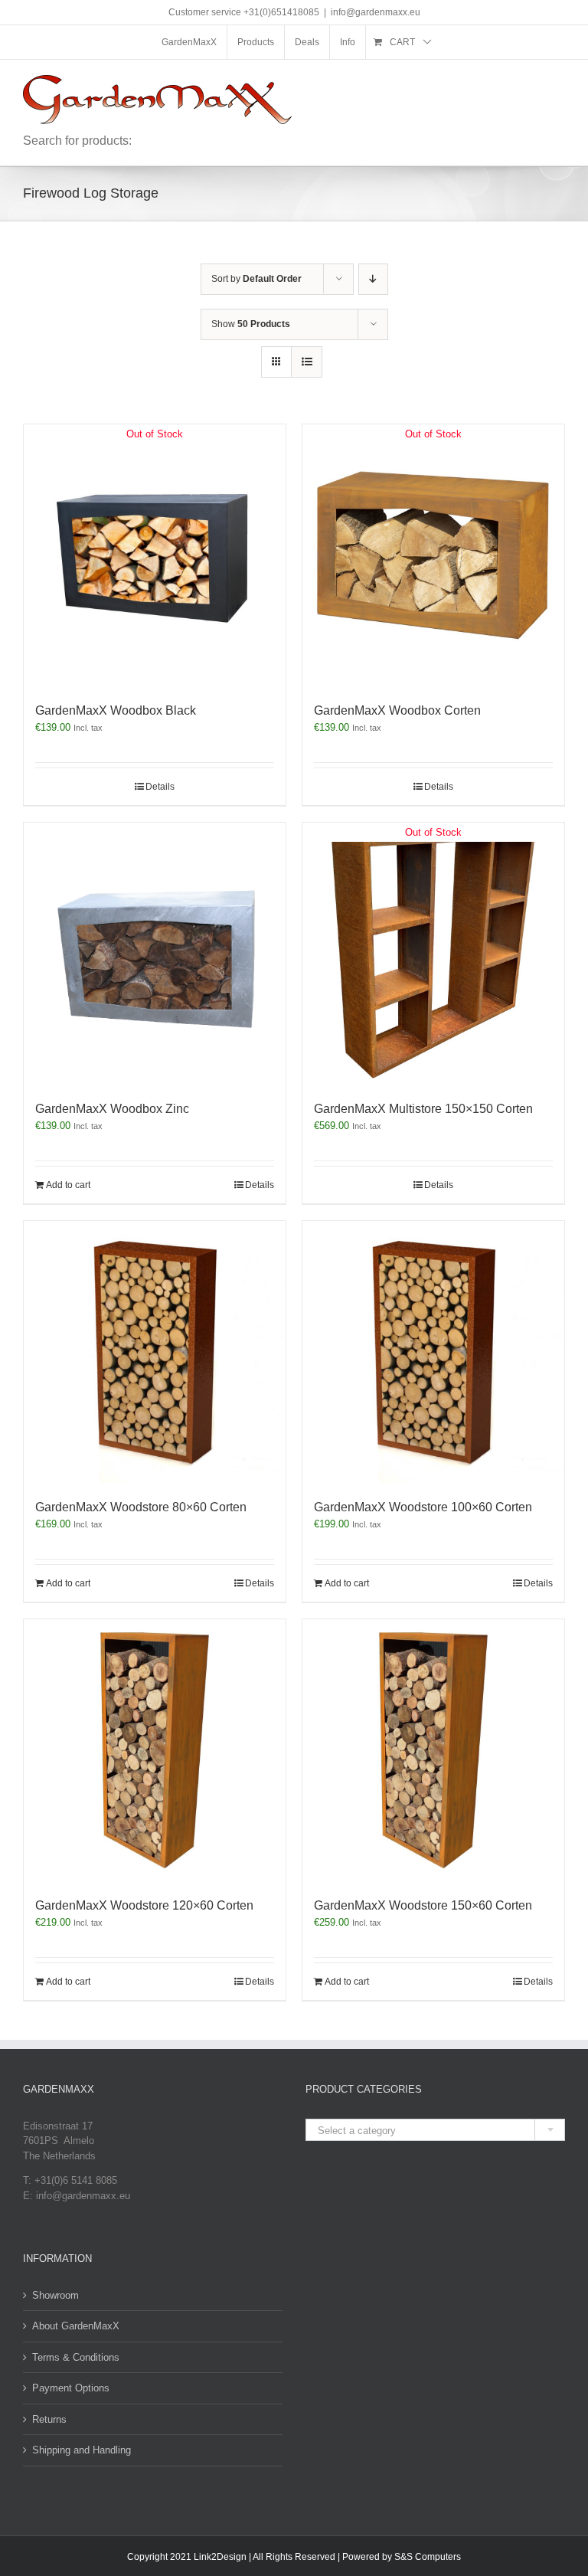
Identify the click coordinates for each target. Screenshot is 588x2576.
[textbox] (435, 2131)
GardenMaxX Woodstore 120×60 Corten (144, 1905)
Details (160, 787)
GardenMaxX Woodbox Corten (397, 710)
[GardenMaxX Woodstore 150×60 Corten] (433, 1750)
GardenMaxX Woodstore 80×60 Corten (141, 1507)
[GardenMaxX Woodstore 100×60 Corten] (433, 1352)
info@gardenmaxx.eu (376, 12)
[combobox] (435, 2130)
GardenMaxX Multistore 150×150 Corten (423, 1109)
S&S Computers (428, 2557)
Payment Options (71, 2388)
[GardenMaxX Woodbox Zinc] (155, 954)
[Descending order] (373, 279)
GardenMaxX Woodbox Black (116, 710)
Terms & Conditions (76, 2357)
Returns (49, 2419)
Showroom (56, 2295)
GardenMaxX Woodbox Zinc (112, 1109)
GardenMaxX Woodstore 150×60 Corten (423, 1905)
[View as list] (307, 362)
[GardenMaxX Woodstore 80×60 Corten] (155, 1352)
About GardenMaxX (76, 2326)
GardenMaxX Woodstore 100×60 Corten (423, 1507)
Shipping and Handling (82, 2450)
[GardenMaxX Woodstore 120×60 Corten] (155, 1750)
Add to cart (68, 1185)
